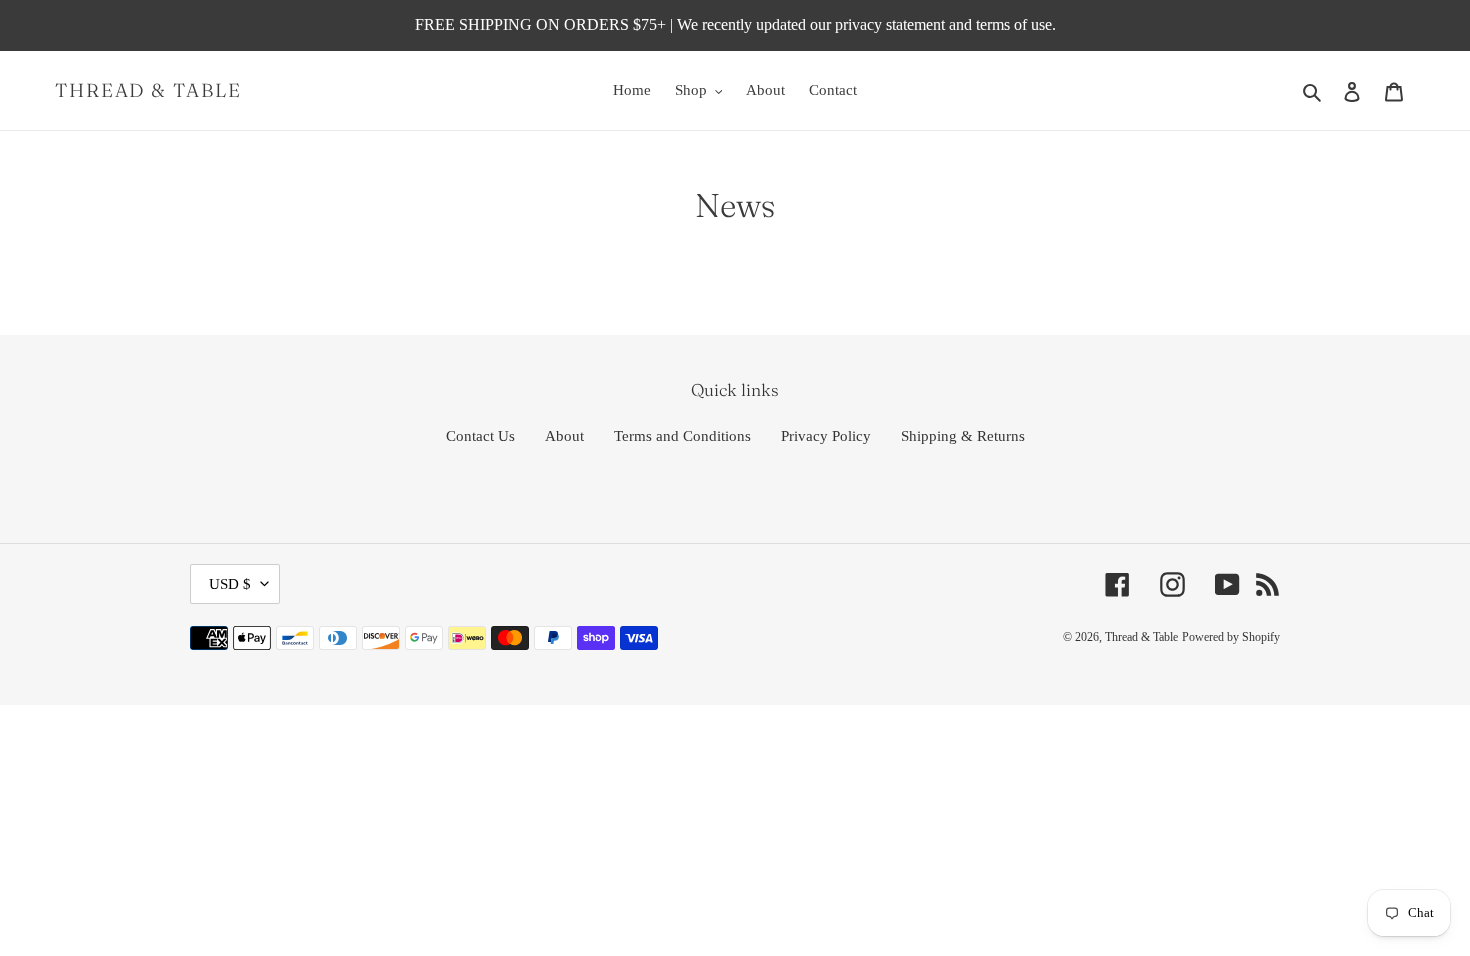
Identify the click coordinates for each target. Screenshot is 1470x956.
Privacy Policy (826, 436)
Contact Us (480, 436)
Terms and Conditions (682, 436)
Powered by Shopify (1231, 637)
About (564, 436)
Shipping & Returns (963, 436)
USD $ (230, 584)
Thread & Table (148, 90)
